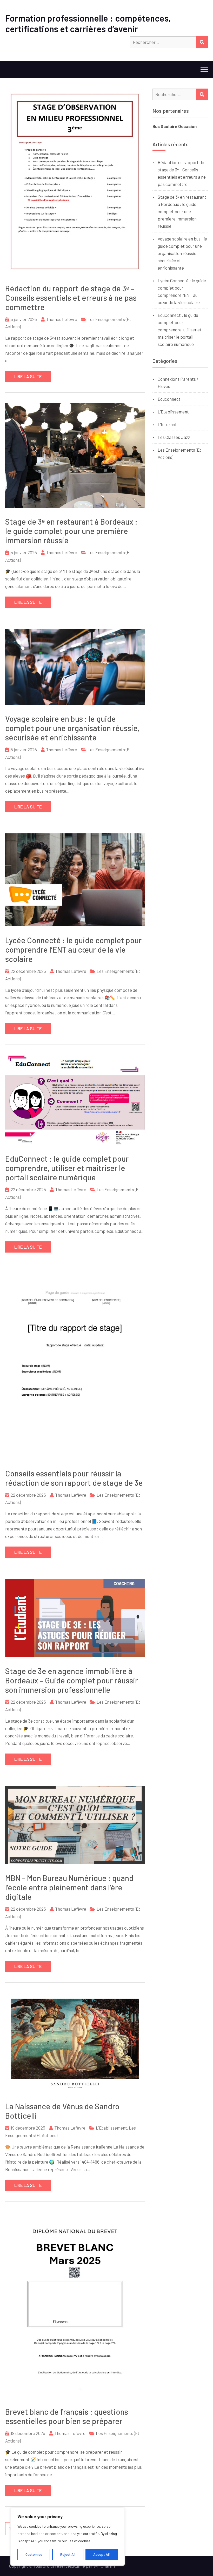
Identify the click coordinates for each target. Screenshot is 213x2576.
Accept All (101, 2554)
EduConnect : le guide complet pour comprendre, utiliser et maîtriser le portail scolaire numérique (67, 1168)
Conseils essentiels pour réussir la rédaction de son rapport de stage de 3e (74, 1478)
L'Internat (167, 424)
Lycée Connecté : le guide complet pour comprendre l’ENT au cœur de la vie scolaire (73, 949)
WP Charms (104, 2566)
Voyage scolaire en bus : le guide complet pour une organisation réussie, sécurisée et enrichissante (72, 728)
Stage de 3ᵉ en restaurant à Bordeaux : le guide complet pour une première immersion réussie (71, 531)
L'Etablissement (111, 2128)
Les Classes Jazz (174, 437)
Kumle (79, 2566)
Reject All (68, 2554)
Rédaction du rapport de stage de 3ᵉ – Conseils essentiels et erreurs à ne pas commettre (71, 298)
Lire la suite (28, 376)
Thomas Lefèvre (62, 319)
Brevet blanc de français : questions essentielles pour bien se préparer (67, 2416)
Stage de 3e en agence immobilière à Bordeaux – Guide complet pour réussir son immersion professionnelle (72, 1680)
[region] (68, 2537)
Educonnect (169, 399)
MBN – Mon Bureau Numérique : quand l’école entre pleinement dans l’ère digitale (69, 1887)
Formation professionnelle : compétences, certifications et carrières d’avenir (88, 23)
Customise (34, 2554)
